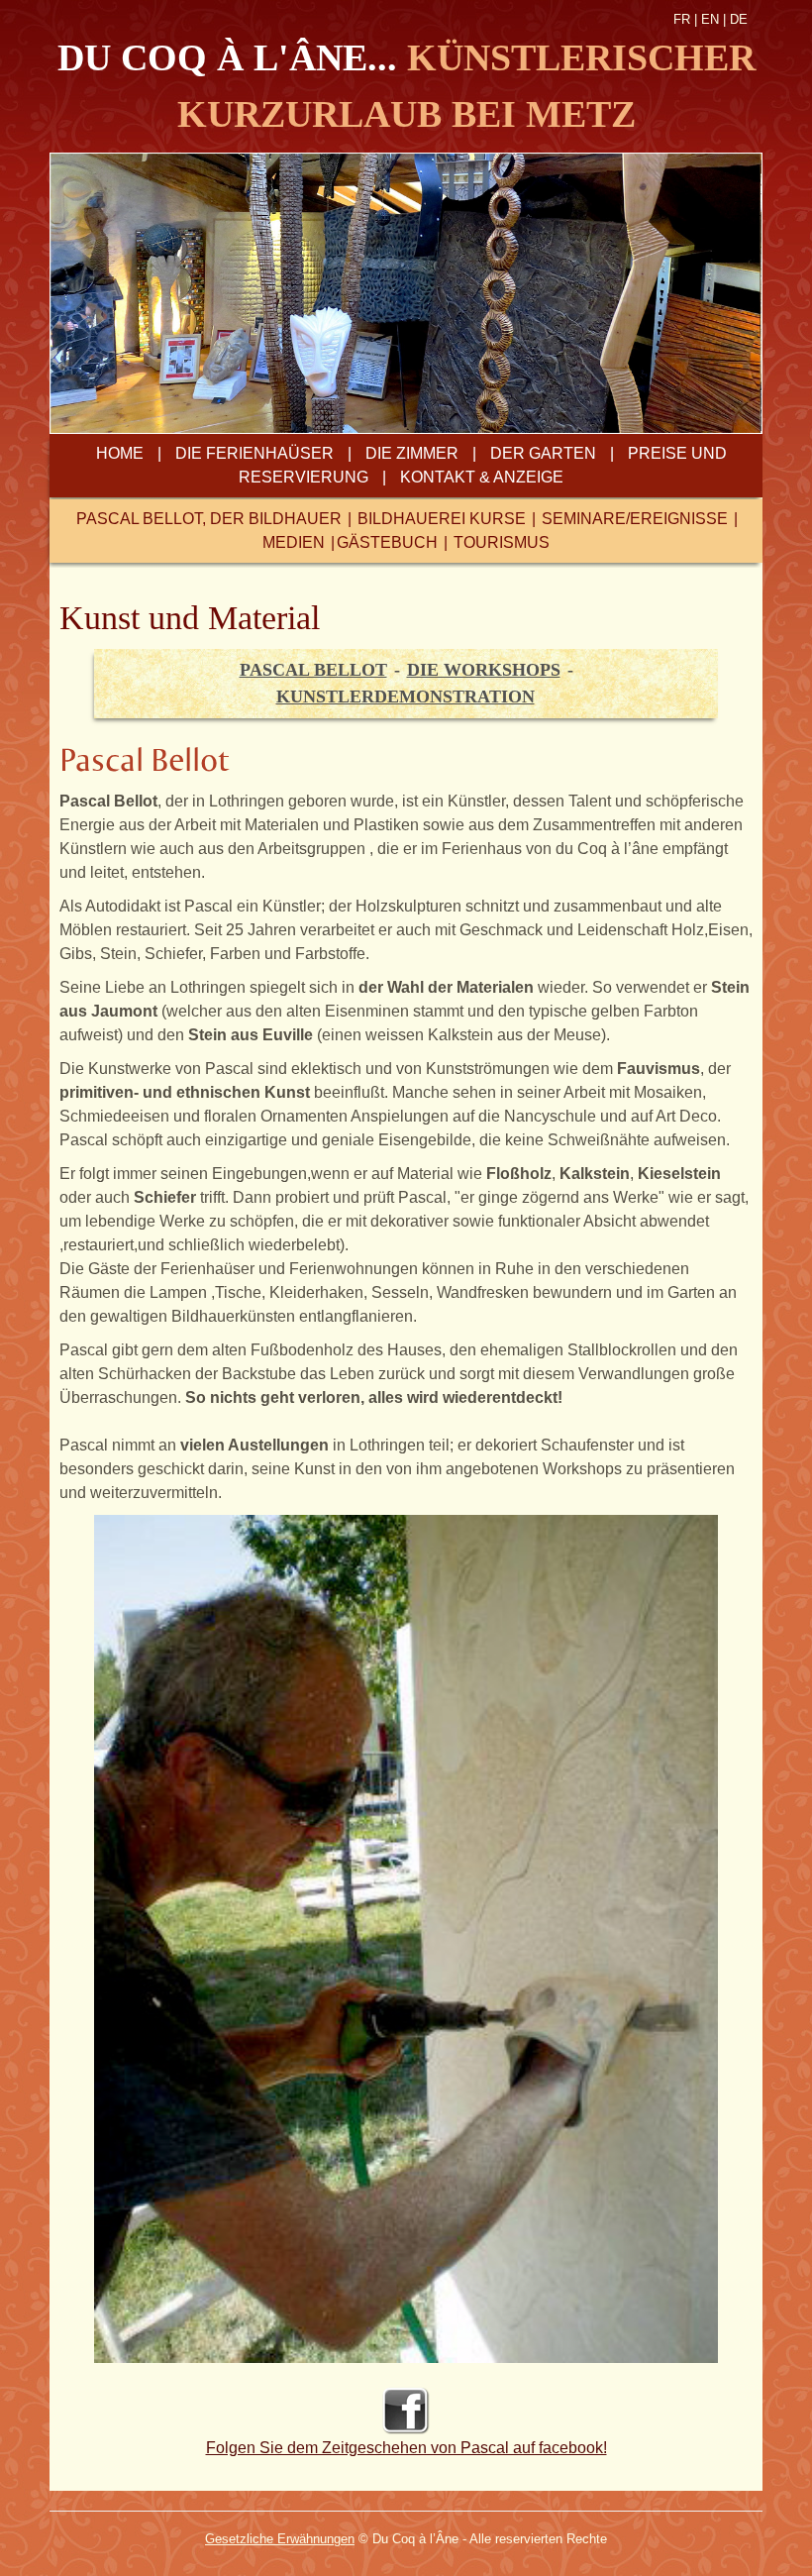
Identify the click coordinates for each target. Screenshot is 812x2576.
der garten (543, 453)
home (120, 453)
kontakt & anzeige (482, 477)
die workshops (484, 670)
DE (739, 19)
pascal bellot (313, 670)
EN (710, 19)
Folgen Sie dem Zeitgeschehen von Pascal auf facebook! (406, 2448)
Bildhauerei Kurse (442, 519)
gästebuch (387, 542)
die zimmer (412, 453)
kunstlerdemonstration (406, 697)
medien (294, 542)
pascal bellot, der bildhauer (209, 519)
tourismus (502, 542)
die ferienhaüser (254, 453)
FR (682, 19)
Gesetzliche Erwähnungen (280, 2539)
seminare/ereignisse (635, 519)
